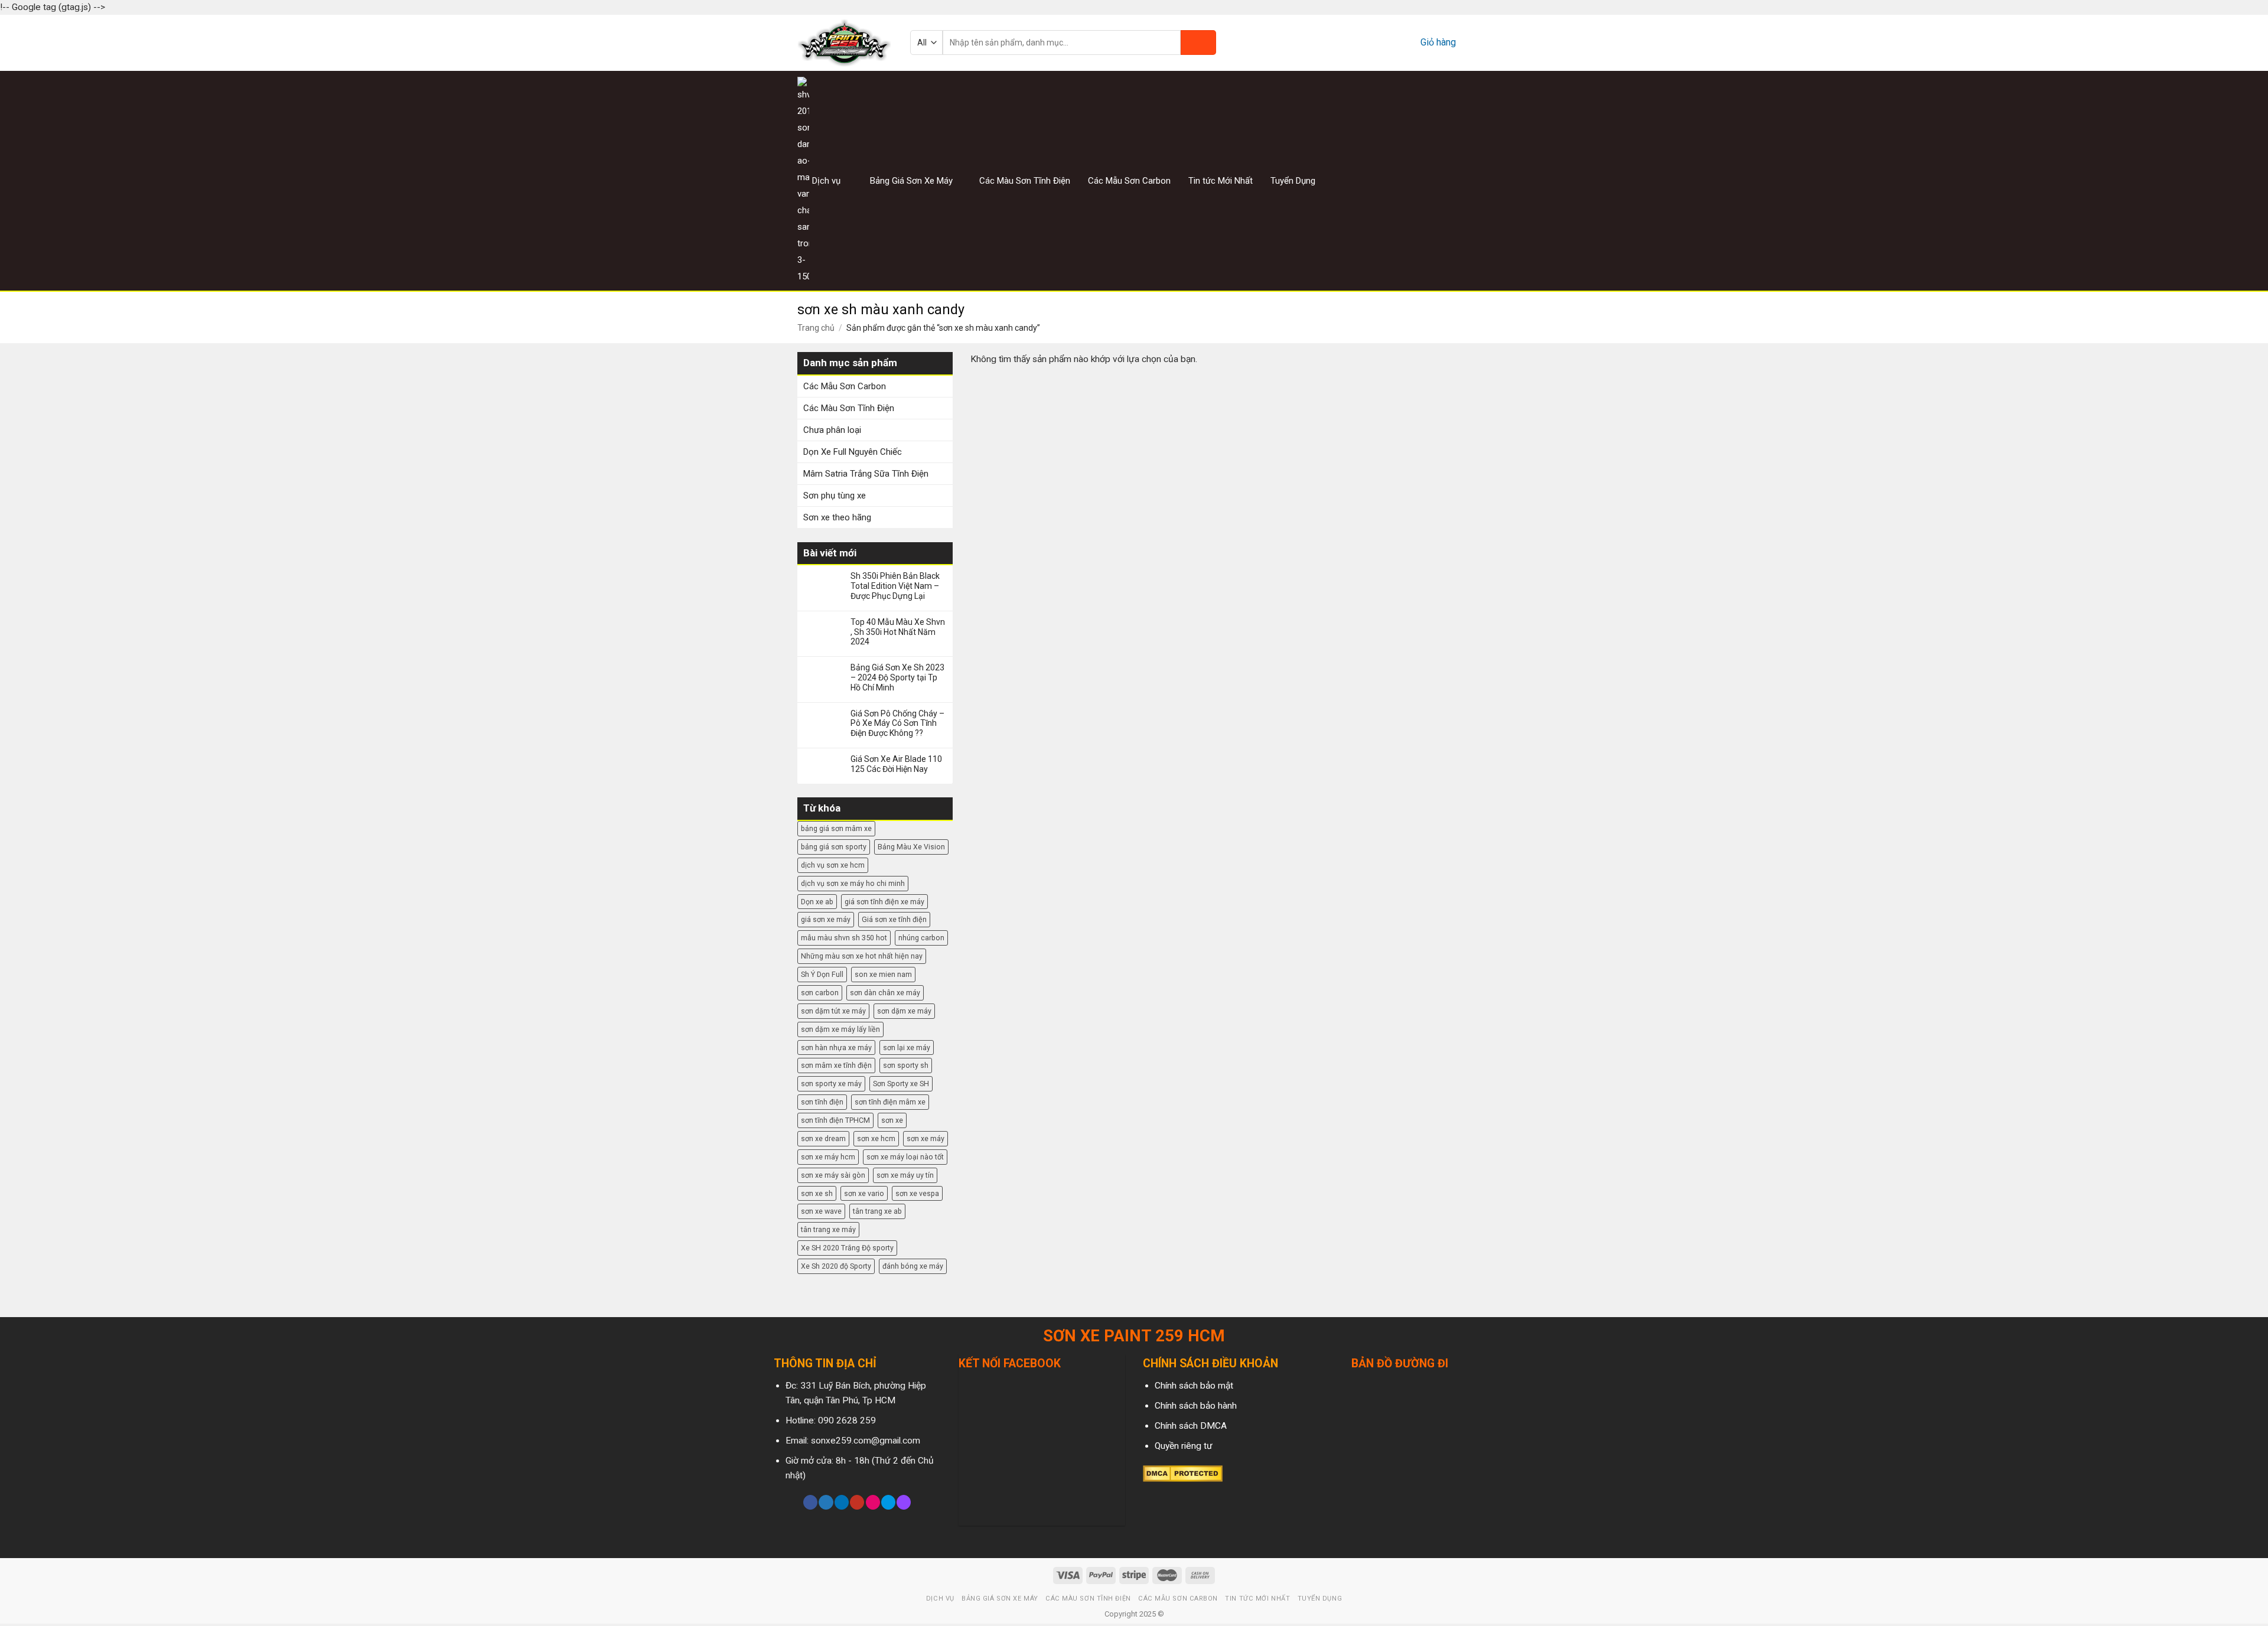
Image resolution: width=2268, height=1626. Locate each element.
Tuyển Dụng (1293, 181)
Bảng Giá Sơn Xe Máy (911, 181)
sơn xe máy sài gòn (833, 1175)
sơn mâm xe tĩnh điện (836, 1065)
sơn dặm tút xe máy (833, 1011)
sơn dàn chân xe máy (885, 993)
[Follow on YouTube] (857, 1502)
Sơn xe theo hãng (837, 517)
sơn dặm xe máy (904, 1011)
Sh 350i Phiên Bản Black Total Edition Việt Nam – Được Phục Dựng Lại (895, 586)
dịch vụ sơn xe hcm (833, 865)
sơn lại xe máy (907, 1047)
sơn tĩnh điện (822, 1102)
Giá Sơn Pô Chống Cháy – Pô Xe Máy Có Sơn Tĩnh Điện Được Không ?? (897, 724)
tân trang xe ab (877, 1211)
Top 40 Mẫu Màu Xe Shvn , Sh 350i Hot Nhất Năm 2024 (898, 632)
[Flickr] (873, 1502)
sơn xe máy (926, 1138)
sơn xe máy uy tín (905, 1175)
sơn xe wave (821, 1211)
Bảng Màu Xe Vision (911, 847)
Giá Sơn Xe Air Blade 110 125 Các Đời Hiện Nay (896, 764)
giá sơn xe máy (826, 919)
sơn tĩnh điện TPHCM (835, 1120)
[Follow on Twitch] (904, 1502)
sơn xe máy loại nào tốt (905, 1157)
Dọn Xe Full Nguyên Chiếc (853, 452)
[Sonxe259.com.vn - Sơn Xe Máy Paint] (845, 43)
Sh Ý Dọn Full (822, 974)
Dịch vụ (826, 181)
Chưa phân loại (832, 430)
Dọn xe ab (817, 902)
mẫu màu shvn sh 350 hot (844, 938)
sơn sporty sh (906, 1065)
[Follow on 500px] (888, 1502)
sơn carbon (820, 993)
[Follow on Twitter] (1448, 180)
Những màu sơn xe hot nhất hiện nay (862, 956)
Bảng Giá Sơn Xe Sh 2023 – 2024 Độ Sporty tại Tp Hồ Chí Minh (897, 677)
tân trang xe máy (828, 1229)
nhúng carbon (921, 938)
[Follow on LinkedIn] (842, 1502)
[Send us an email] (1463, 180)
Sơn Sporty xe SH (901, 1084)
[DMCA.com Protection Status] (1183, 1473)
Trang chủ (816, 328)
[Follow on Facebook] (1419, 180)
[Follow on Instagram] (1433, 180)
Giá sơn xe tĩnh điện (894, 919)
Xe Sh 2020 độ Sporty (836, 1266)
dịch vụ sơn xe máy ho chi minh (853, 883)
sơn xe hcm (876, 1138)
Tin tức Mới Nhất (1221, 181)
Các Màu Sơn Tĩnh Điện (1025, 181)
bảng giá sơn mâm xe (836, 828)
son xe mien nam (883, 974)
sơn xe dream (823, 1138)
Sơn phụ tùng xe (835, 496)
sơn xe (892, 1120)
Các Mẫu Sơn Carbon (1129, 181)
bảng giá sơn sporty (834, 847)
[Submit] (1198, 43)
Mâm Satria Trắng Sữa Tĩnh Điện (866, 474)
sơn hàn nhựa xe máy (836, 1047)
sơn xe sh (817, 1193)
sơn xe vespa (917, 1193)
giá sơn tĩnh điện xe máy (884, 902)
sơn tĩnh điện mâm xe (890, 1102)
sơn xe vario (864, 1193)
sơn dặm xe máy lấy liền (840, 1029)
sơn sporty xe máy (831, 1084)
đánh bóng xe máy (913, 1266)
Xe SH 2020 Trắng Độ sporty (847, 1248)
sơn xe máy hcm (828, 1157)
